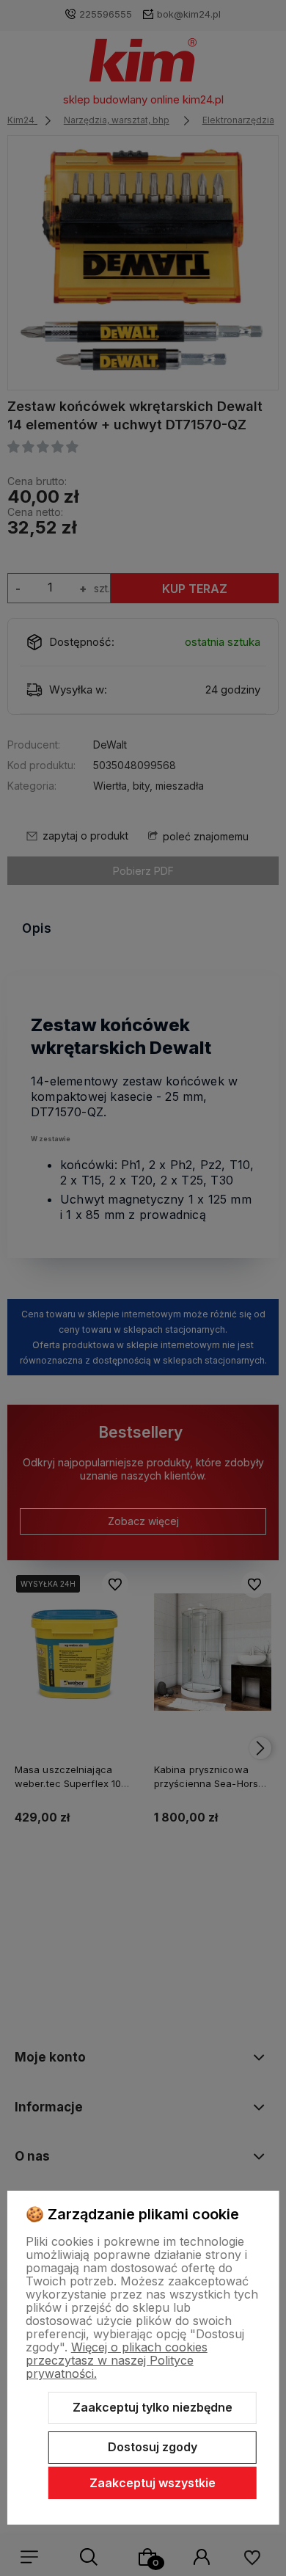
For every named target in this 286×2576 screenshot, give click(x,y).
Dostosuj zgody (153, 2447)
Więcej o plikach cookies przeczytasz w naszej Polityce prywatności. (117, 2360)
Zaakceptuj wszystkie (153, 2483)
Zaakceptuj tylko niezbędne (153, 2407)
